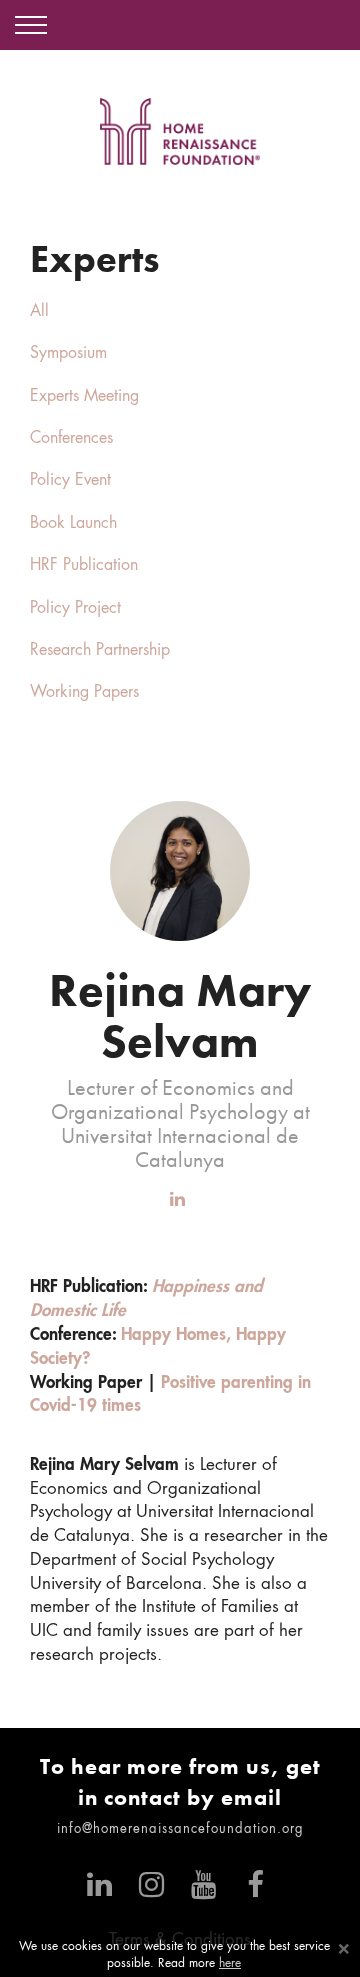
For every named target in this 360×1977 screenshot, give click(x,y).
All (39, 312)
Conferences (71, 439)
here (230, 1964)
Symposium (68, 354)
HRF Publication (84, 566)
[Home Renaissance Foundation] (180, 131)
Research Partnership (100, 651)
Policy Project (75, 609)
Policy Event (70, 481)
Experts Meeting (84, 397)
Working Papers (84, 693)
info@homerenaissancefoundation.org (180, 1829)
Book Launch (73, 524)
